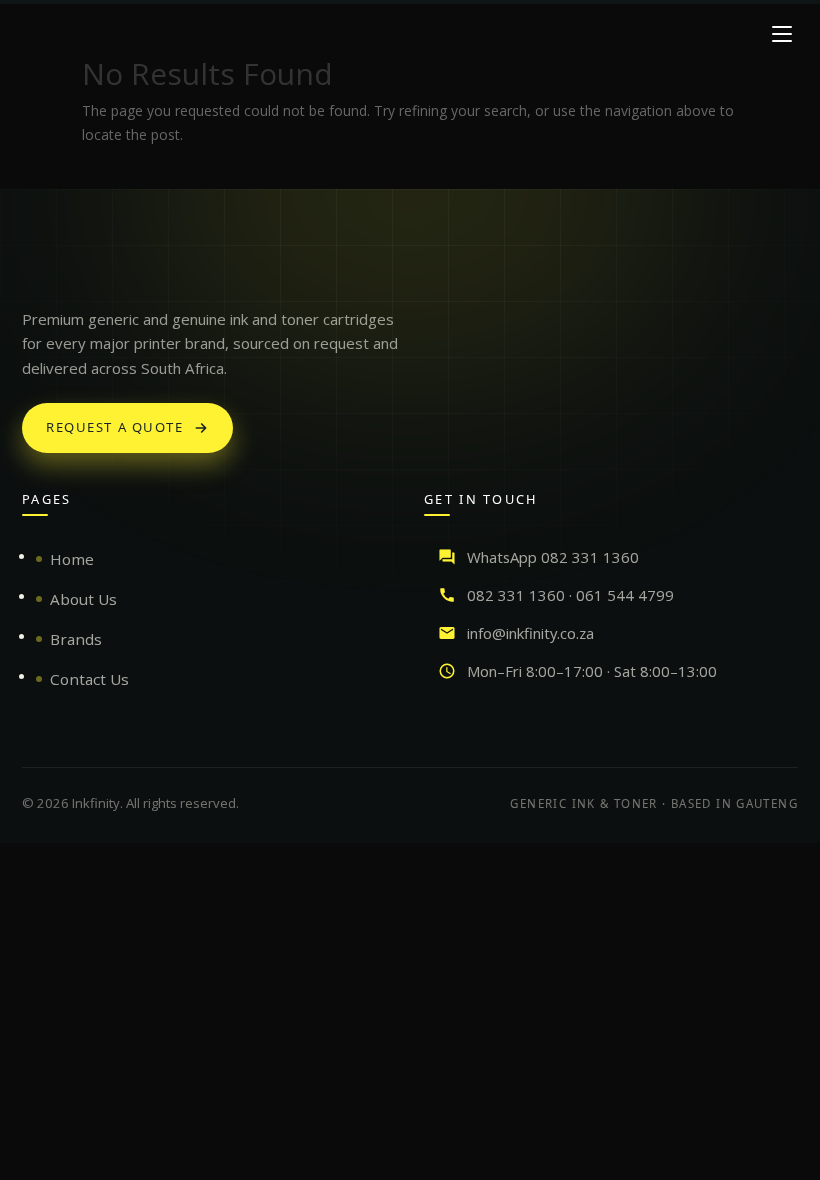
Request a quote (115, 427)
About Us (83, 599)
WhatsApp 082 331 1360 (553, 557)
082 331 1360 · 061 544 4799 (570, 595)
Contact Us (89, 679)
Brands (76, 639)
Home (72, 559)
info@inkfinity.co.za (530, 633)
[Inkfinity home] (42, 269)
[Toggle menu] (782, 34)
